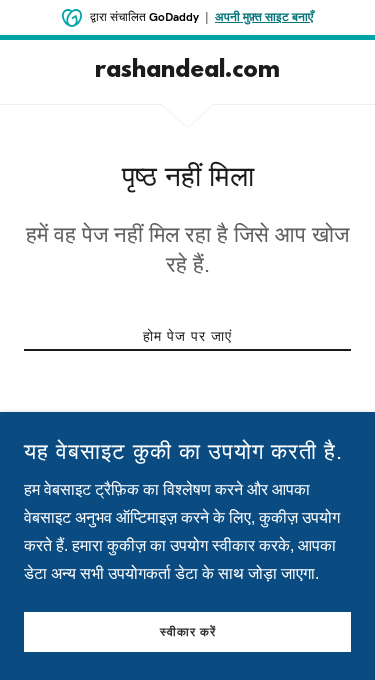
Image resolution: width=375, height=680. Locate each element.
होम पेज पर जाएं (187, 336)
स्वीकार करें (188, 632)
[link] (187, 72)
